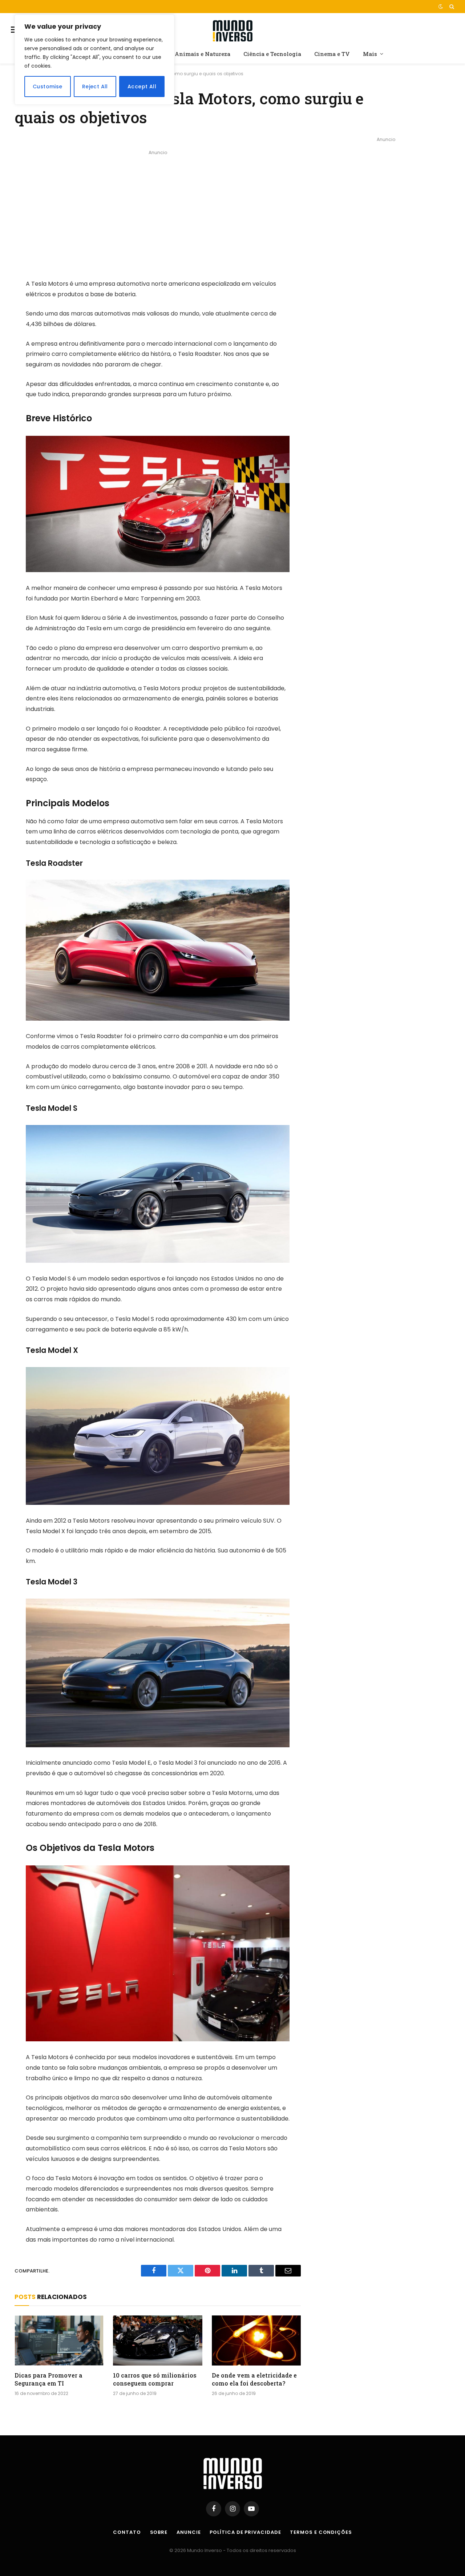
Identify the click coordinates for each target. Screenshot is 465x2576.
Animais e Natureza (203, 54)
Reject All (95, 87)
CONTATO (127, 2532)
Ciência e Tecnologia (272, 54)
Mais (370, 54)
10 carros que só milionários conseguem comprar (155, 2379)
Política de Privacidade (245, 2532)
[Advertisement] (158, 208)
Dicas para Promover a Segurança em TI (48, 2379)
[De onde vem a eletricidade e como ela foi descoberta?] (256, 2340)
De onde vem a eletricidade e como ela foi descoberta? (254, 2379)
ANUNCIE (189, 2532)
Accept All (142, 87)
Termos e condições (321, 2532)
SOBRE (159, 2532)
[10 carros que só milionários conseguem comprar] (157, 2340)
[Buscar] (451, 7)
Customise (48, 87)
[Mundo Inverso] (232, 30)
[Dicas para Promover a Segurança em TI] (59, 2340)
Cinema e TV (332, 54)
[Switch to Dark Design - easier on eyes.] (441, 7)
